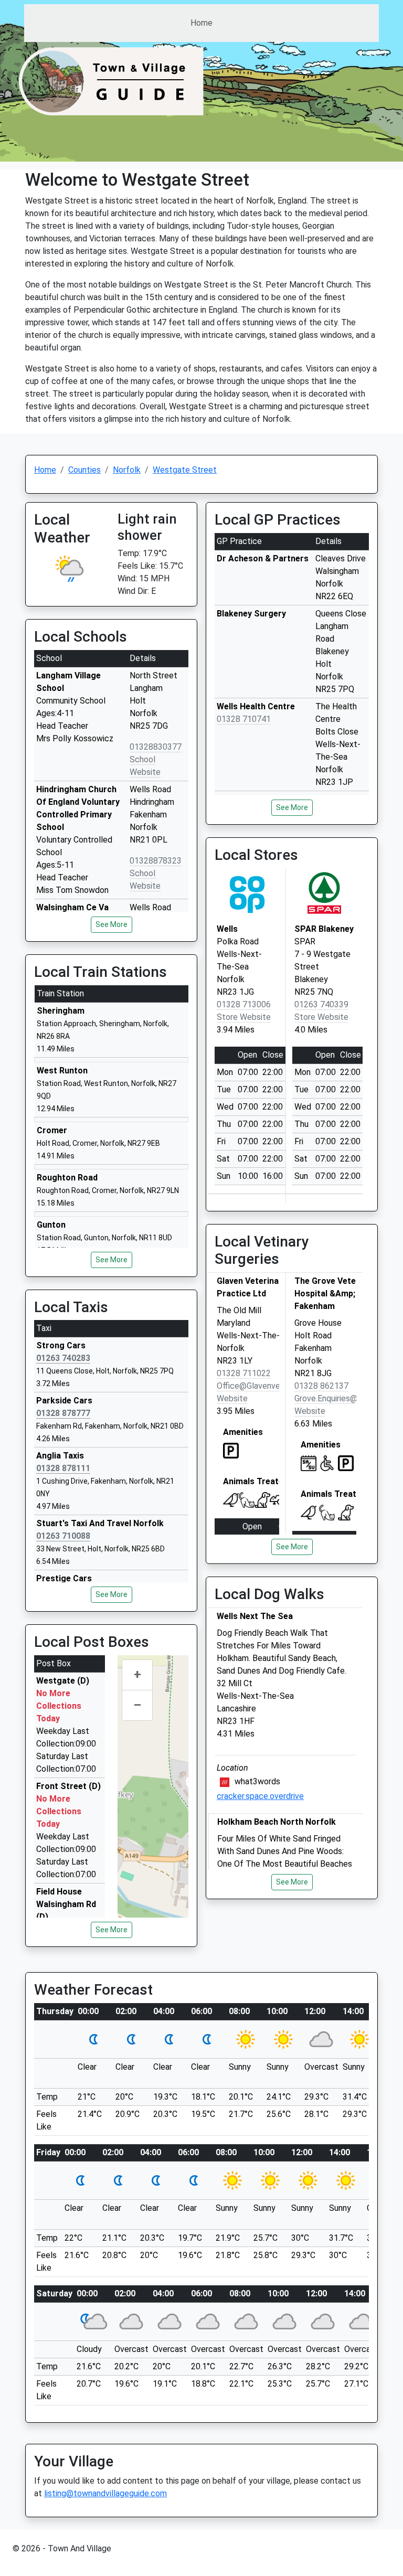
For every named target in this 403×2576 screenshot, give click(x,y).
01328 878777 (63, 1413)
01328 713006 (244, 1004)
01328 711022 (244, 1373)
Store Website (244, 1017)
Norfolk (127, 470)
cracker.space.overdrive (260, 1796)
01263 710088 (63, 1536)
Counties (84, 470)
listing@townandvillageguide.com (105, 2493)
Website (232, 1398)
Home (201, 23)
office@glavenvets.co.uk (264, 1386)
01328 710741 (244, 719)
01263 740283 (63, 1358)
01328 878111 (63, 1468)
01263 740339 (321, 1004)
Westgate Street (185, 470)
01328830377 (156, 747)
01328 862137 (321, 1386)
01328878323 (156, 861)
